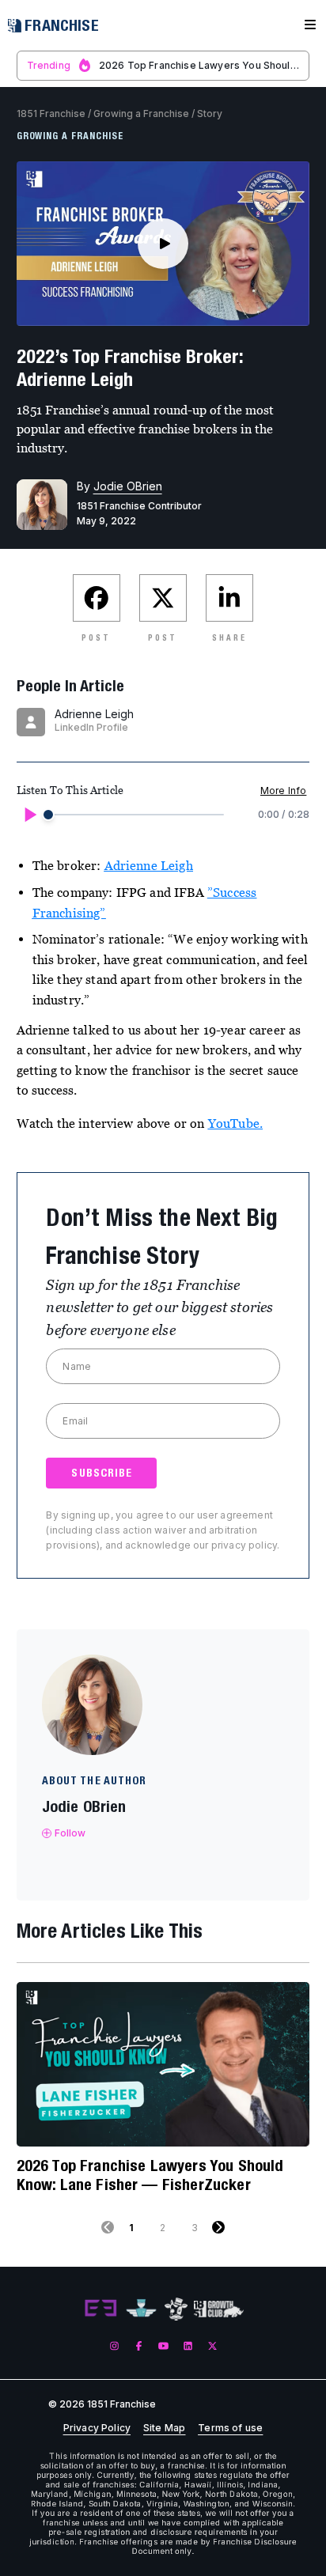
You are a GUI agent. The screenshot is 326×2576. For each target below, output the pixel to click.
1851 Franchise (51, 113)
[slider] (48, 815)
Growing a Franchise (141, 113)
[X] (212, 2345)
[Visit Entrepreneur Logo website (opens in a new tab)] (100, 2309)
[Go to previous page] (108, 2227)
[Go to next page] (218, 2227)
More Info (283, 791)
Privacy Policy (97, 2428)
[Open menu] (310, 25)
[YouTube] (163, 2345)
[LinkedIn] (188, 2345)
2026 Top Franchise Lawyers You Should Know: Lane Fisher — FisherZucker (150, 2175)
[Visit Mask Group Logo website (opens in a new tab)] (176, 2309)
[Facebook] (139, 2345)
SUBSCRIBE (102, 1473)
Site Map (164, 2428)
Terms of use (230, 2428)
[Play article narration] (29, 815)
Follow (70, 1833)
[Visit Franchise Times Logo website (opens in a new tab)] (141, 2309)
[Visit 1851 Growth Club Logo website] (219, 2309)
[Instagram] (114, 2345)
